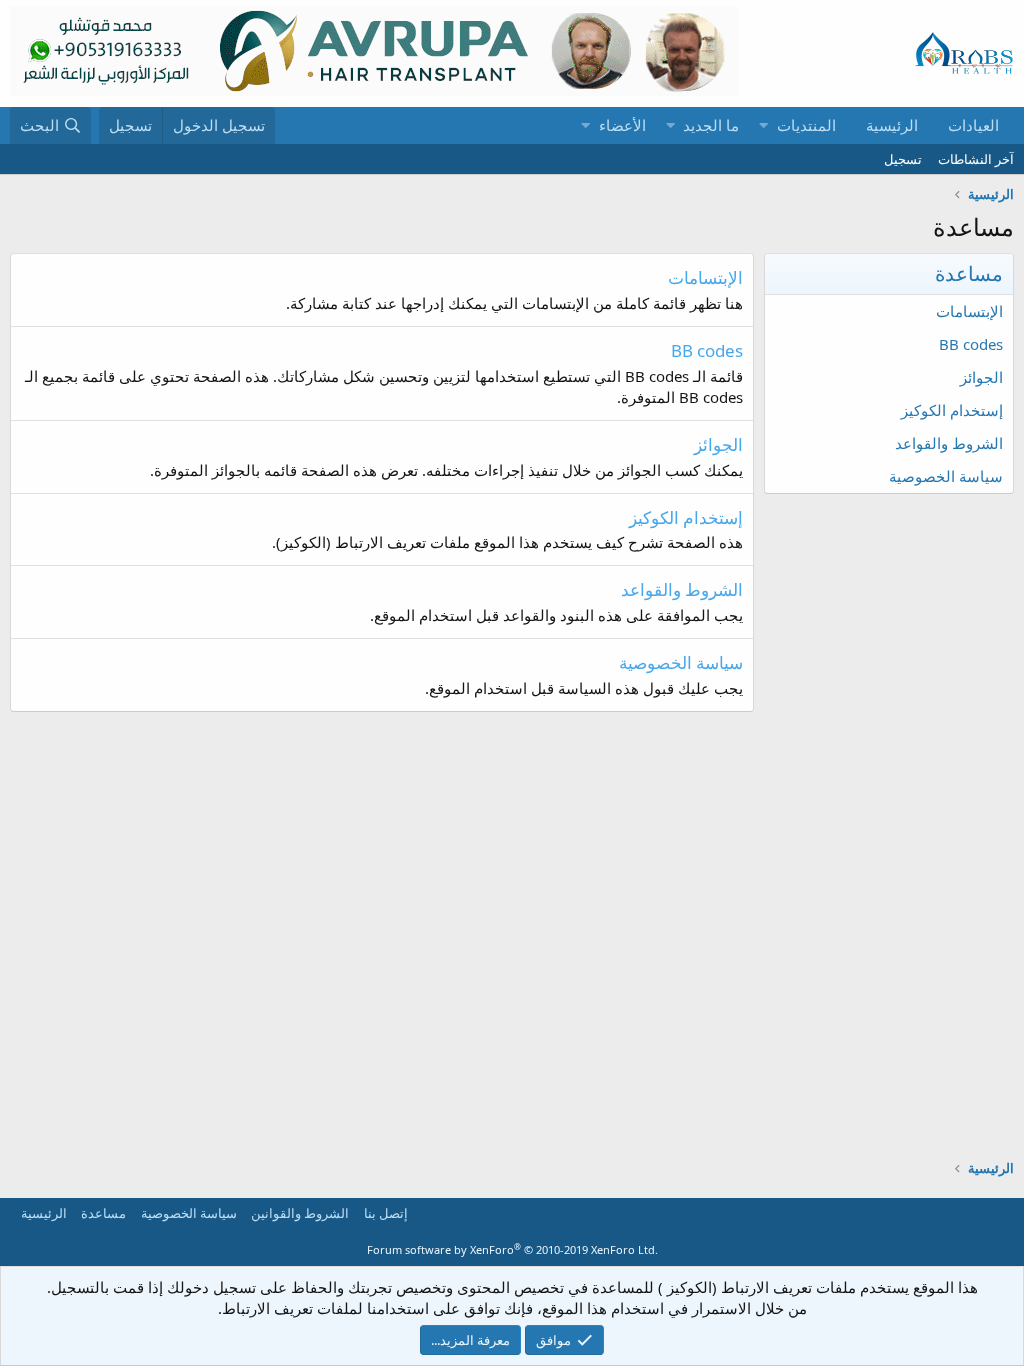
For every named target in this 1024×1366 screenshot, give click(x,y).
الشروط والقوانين (300, 1213)
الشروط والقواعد (949, 443)
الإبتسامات (969, 311)
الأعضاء (622, 125)
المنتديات (806, 125)
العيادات (973, 125)
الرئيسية (892, 125)
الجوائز (981, 377)
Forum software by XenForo (512, 1249)
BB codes (971, 344)
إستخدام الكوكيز (952, 410)
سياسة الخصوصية (946, 476)
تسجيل (903, 159)
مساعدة (103, 1213)
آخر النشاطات (976, 159)
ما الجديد (711, 125)
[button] (763, 125)
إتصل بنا (386, 1213)
